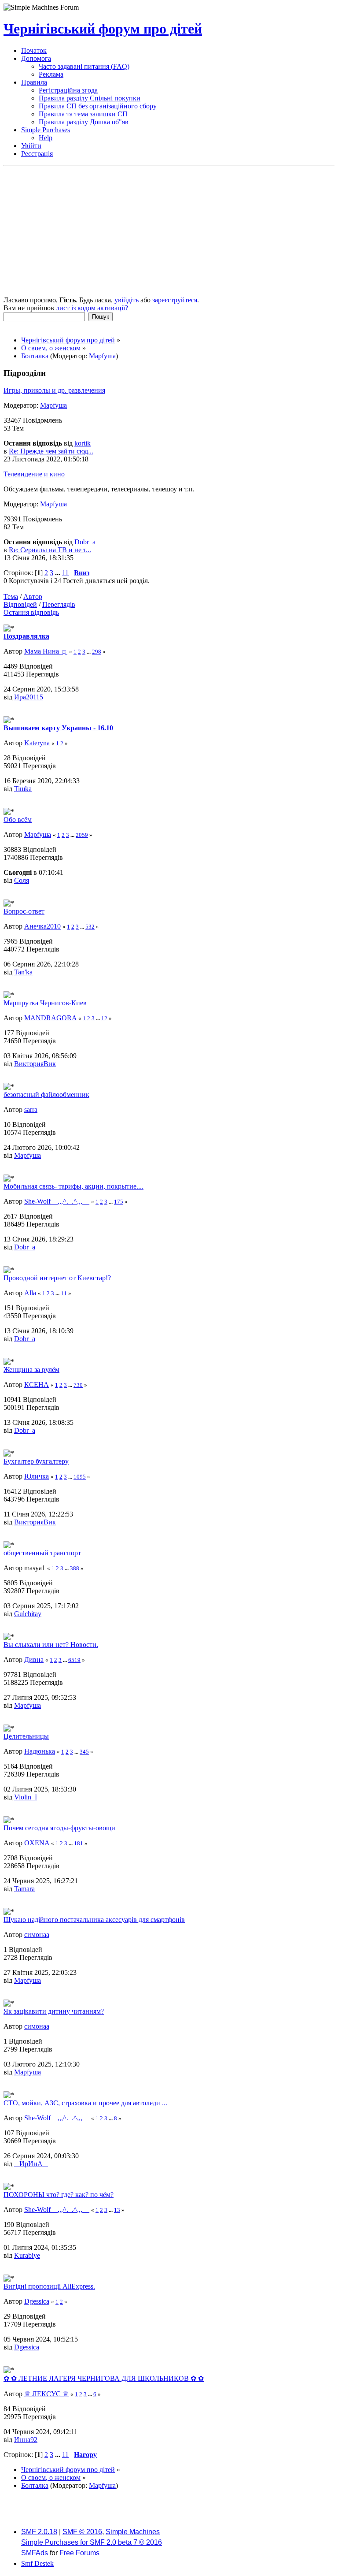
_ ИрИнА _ (31, 2164)
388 (75, 1568)
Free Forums (79, 2553)
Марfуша (102, 356)
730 (78, 1385)
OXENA (37, 1843)
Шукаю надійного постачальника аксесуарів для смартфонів (94, 1920)
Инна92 (26, 2440)
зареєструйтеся (175, 300)
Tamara (24, 1889)
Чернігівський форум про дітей (103, 29)
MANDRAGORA (50, 1018)
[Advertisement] (169, 232)
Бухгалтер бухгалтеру (36, 1461)
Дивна (34, 1660)
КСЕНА (37, 1385)
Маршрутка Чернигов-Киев (45, 1003)
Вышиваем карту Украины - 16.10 (58, 728)
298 (97, 652)
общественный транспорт (42, 1553)
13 (117, 2210)
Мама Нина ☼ (46, 651)
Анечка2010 (42, 926)
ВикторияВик (35, 1064)
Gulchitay (28, 1614)
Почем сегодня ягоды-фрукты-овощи (59, 1828)
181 (79, 1843)
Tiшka (23, 789)
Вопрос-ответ (24, 911)
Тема (11, 597)
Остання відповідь (31, 612)
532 (90, 927)
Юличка (37, 1476)
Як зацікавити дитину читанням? (54, 2011)
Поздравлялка (26, 636)
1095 (80, 1477)
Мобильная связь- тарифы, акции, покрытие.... (73, 1186)
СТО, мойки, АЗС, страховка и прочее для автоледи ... (85, 2103)
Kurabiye (27, 2255)
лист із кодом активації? (92, 308)
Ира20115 (29, 697)
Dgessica (37, 2301)
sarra (31, 1110)
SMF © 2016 (82, 2532)
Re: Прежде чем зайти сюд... (51, 451)
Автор (33, 597)
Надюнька (40, 1751)
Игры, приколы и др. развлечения (54, 390)
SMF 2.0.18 (39, 2532)
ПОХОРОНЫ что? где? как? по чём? (59, 2195)
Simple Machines (133, 2532)
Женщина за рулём (31, 1370)
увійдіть (127, 300)
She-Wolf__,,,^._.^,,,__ (57, 1201)
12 (104, 1018)
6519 (74, 1660)
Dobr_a (85, 542)
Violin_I (26, 1797)
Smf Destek (37, 2563)
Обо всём (18, 820)
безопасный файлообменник (46, 1095)
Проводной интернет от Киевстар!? (57, 1278)
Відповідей (20, 604)
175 (119, 1202)
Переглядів (59, 604)
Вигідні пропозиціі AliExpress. (49, 2286)
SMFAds (35, 2553)
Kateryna (37, 743)
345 (84, 1752)
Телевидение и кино (34, 474)
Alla (30, 1293)
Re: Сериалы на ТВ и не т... (50, 550)
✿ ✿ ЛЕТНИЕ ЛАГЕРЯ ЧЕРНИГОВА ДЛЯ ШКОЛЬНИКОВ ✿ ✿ (104, 2378)
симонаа (37, 1935)
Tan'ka (23, 972)
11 (65, 573)
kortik (83, 443)
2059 (82, 835)
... (59, 573)
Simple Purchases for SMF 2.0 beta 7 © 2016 (92, 2542)
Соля (22, 880)
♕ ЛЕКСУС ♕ (46, 2394)
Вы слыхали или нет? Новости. (51, 1645)
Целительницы (26, 1736)
